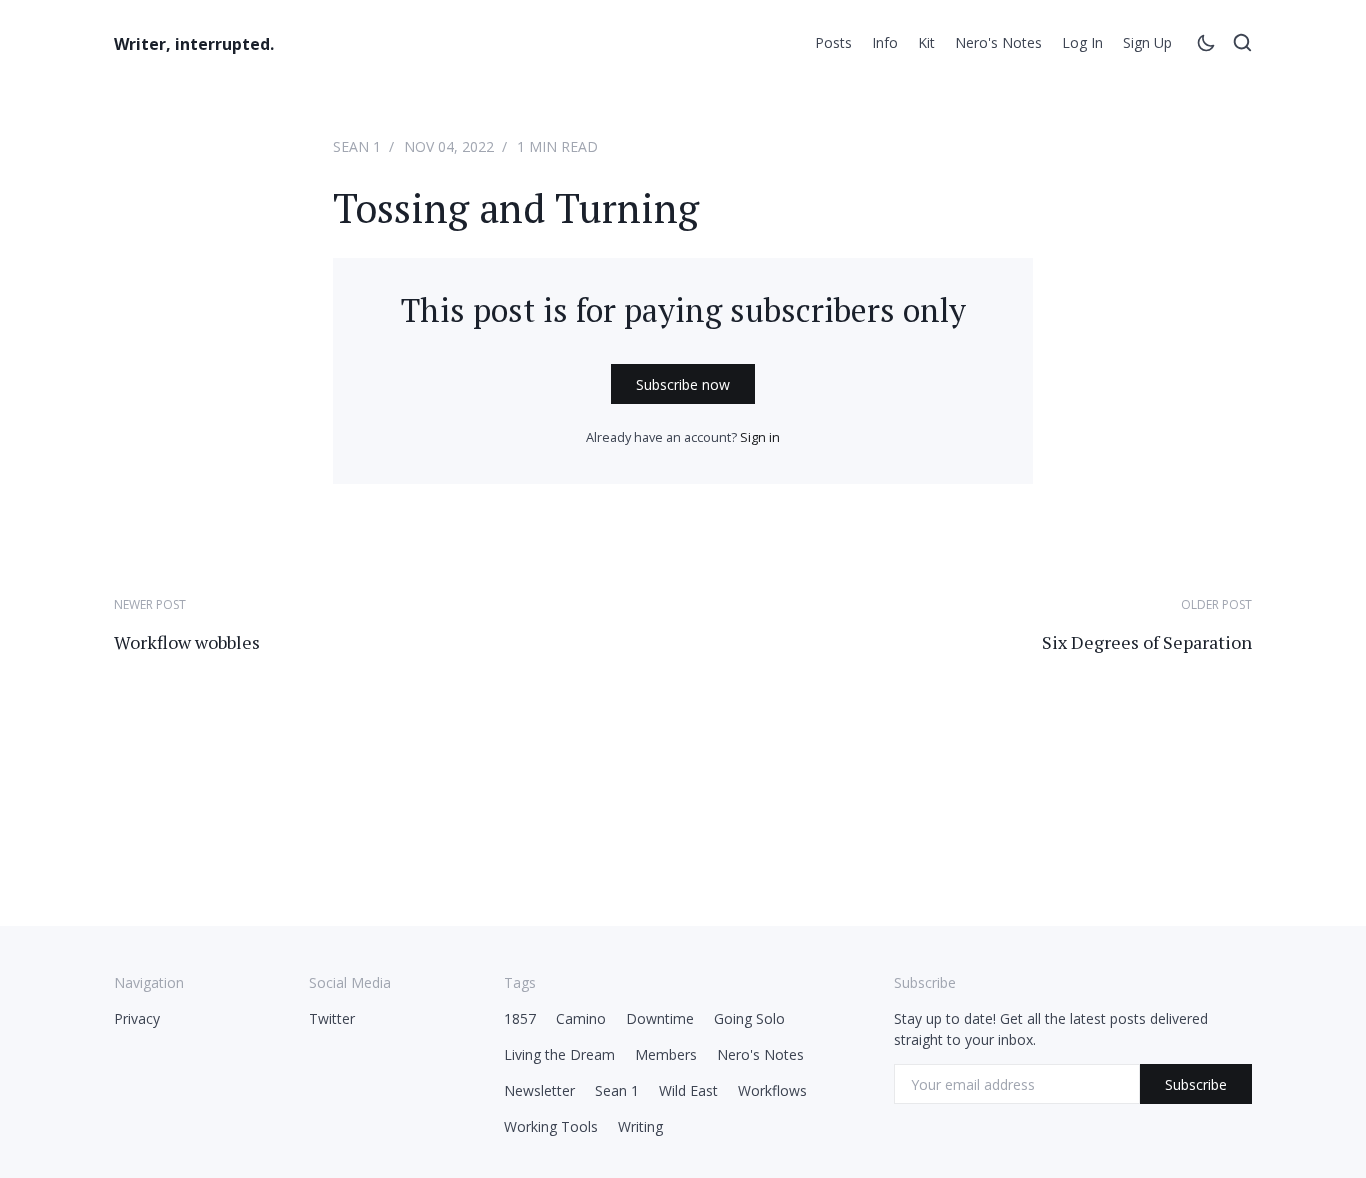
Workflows (772, 1090)
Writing (640, 1126)
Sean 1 (357, 146)
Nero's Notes (998, 42)
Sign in (760, 437)
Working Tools (551, 1126)
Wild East (688, 1090)
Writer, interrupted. (194, 44)
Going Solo (749, 1018)
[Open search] (1242, 46)
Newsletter (539, 1090)
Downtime (660, 1018)
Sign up (1147, 42)
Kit (926, 42)
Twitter (332, 1018)
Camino (581, 1018)
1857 (520, 1018)
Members (666, 1054)
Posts (833, 42)
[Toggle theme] (1206, 46)
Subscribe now (683, 384)
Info (885, 42)
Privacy (137, 1018)
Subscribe (1196, 1084)
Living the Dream (559, 1054)
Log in (1082, 42)
